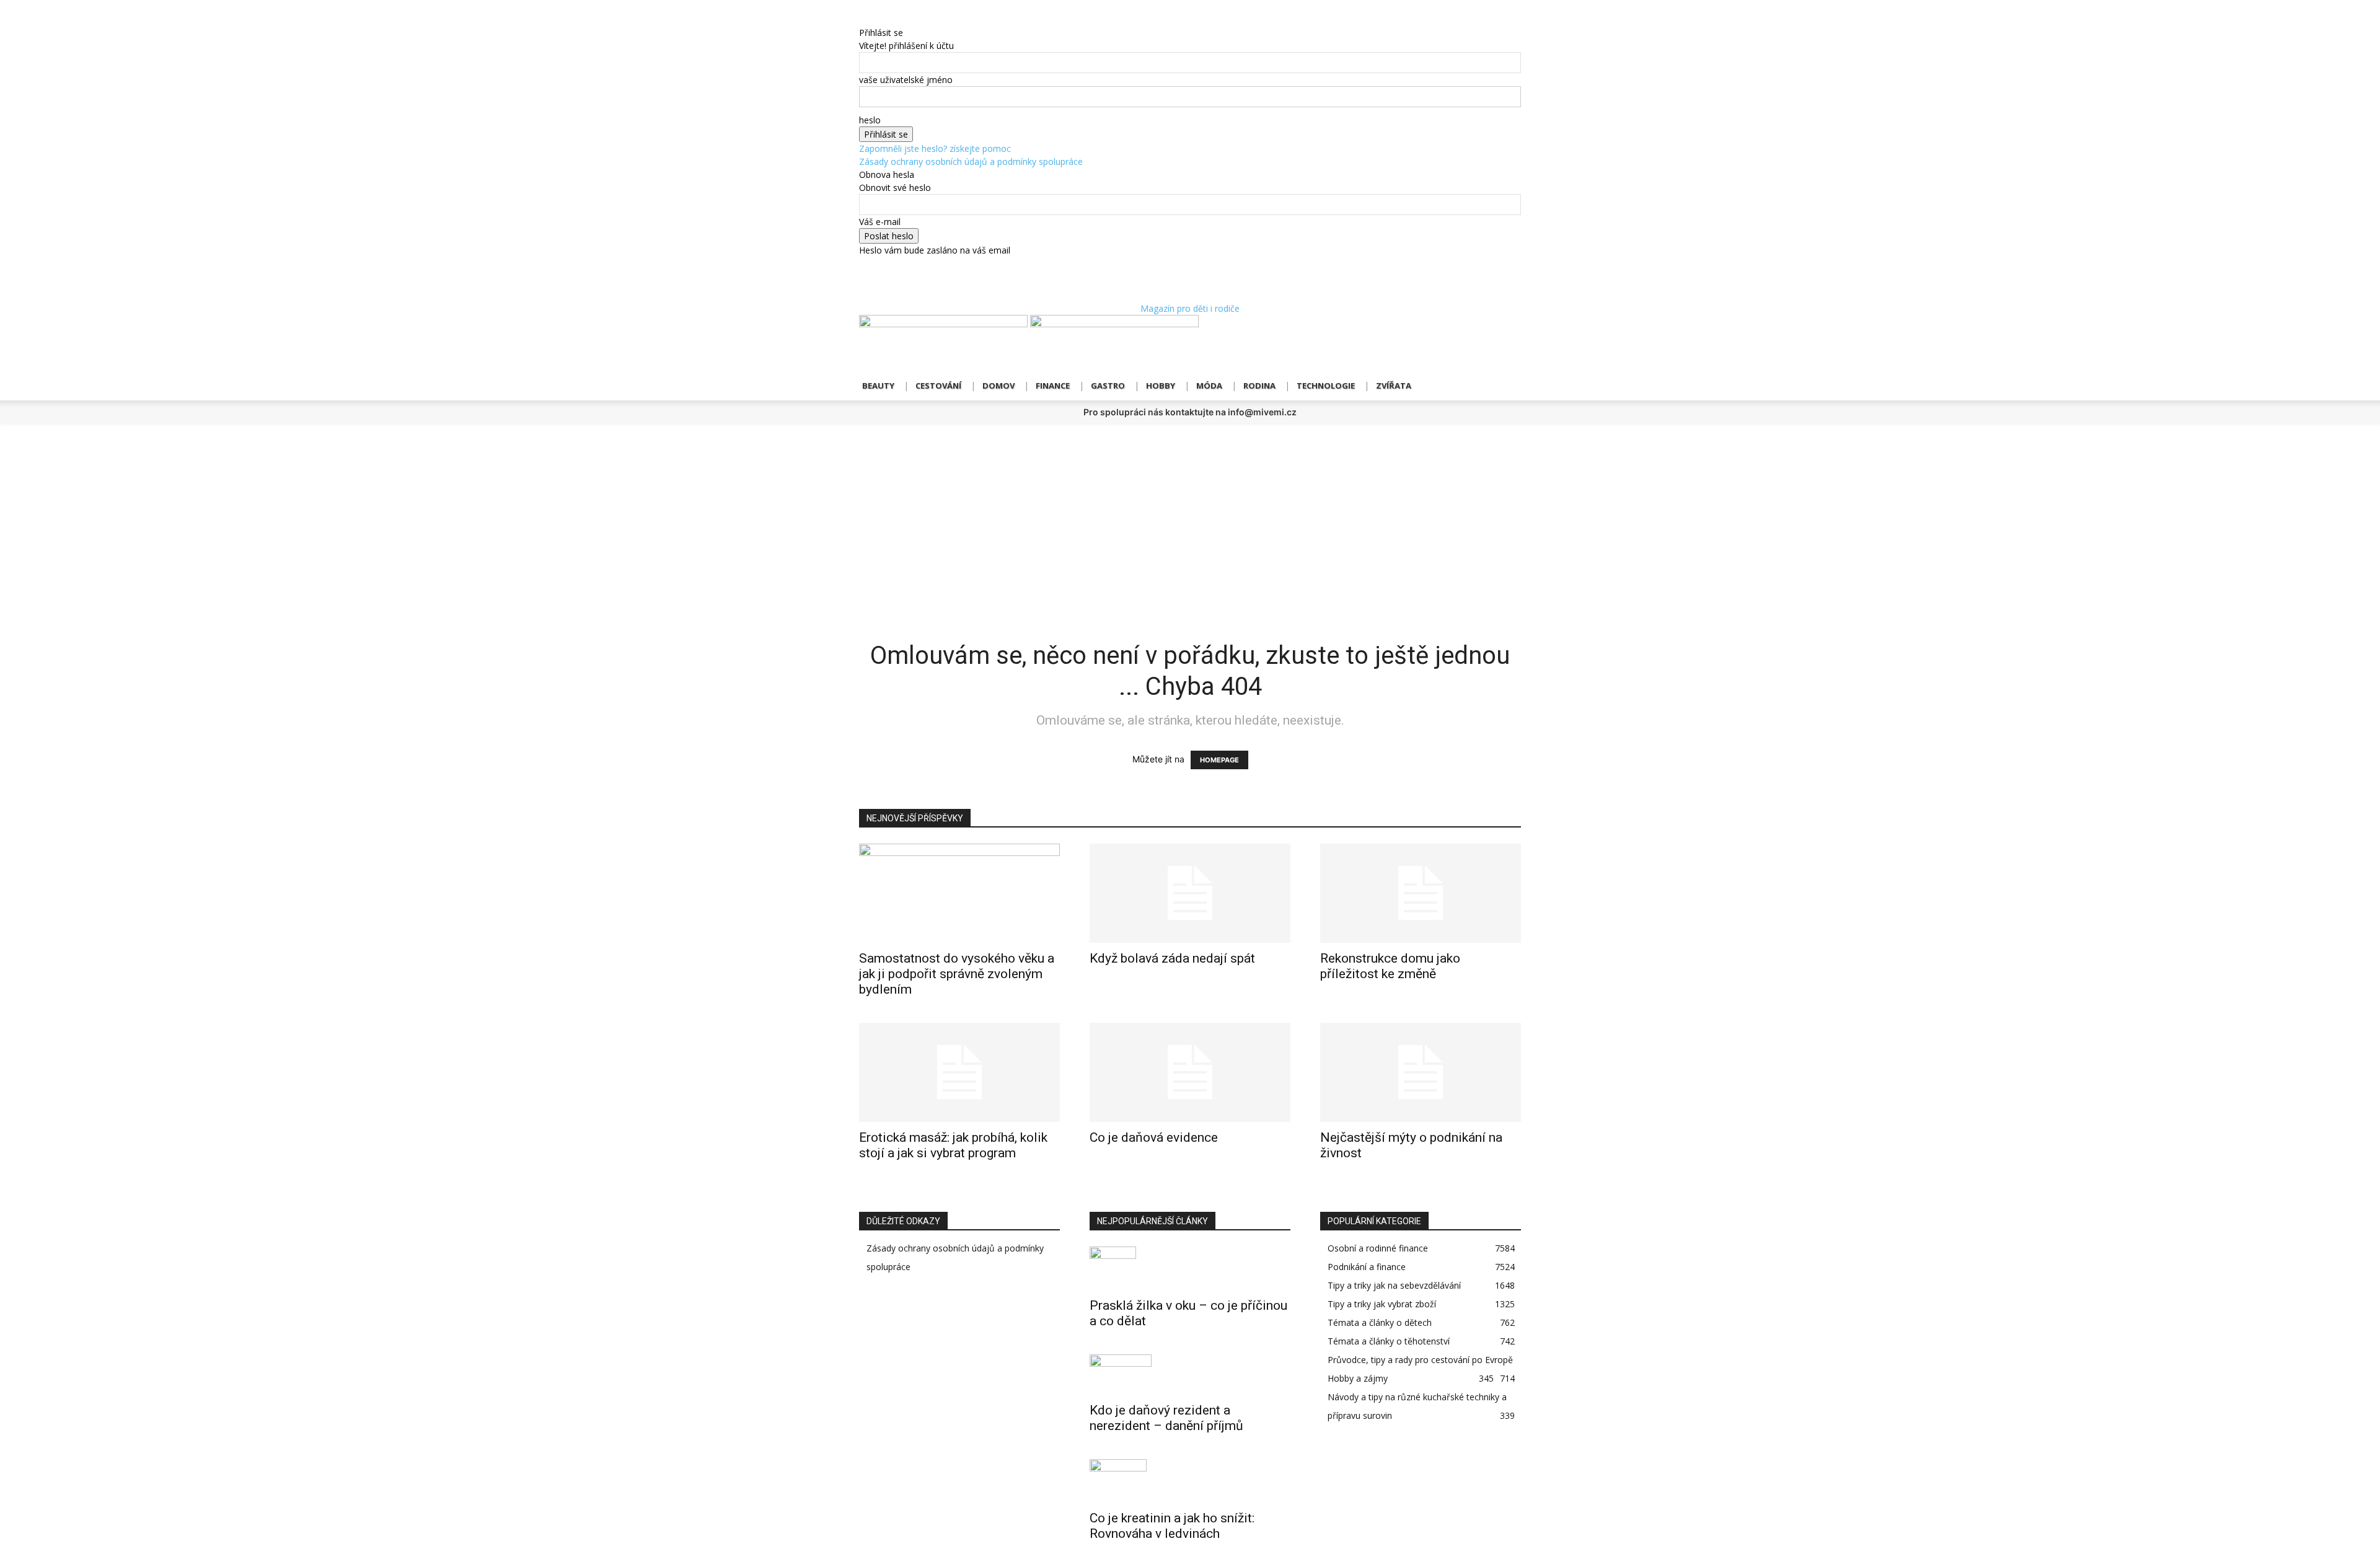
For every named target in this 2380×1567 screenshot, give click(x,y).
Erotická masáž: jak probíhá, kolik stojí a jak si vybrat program (953, 1145)
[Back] (862, 20)
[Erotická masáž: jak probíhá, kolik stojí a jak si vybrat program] (959, 1072)
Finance (1053, 386)
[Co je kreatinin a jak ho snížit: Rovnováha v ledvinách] (1190, 1481)
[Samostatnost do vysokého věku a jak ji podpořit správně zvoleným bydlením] (959, 893)
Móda (1209, 386)
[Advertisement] (1190, 516)
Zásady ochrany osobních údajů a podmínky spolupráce (971, 161)
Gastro (1108, 386)
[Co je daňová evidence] (1190, 1072)
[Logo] (945, 324)
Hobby (1161, 386)
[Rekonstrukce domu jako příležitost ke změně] (1421, 893)
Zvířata (1394, 386)
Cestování (938, 386)
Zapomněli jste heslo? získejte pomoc (935, 148)
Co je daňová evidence (1154, 1137)
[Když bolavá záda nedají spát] (1190, 893)
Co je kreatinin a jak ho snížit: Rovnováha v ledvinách (1172, 1526)
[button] (1506, 331)
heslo (870, 120)
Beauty (878, 386)
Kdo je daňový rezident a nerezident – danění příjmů (1166, 1418)
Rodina (1259, 386)
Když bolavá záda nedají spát (1172, 958)
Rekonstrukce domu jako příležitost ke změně (1390, 966)
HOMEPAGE (1219, 760)
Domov (998, 386)
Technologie (1326, 386)
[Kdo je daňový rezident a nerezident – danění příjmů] (1190, 1375)
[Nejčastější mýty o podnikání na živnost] (1421, 1072)
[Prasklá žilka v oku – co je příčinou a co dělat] (1190, 1268)
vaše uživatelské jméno (906, 80)
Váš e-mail (880, 222)
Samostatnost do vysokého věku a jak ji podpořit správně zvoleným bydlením (957, 974)
